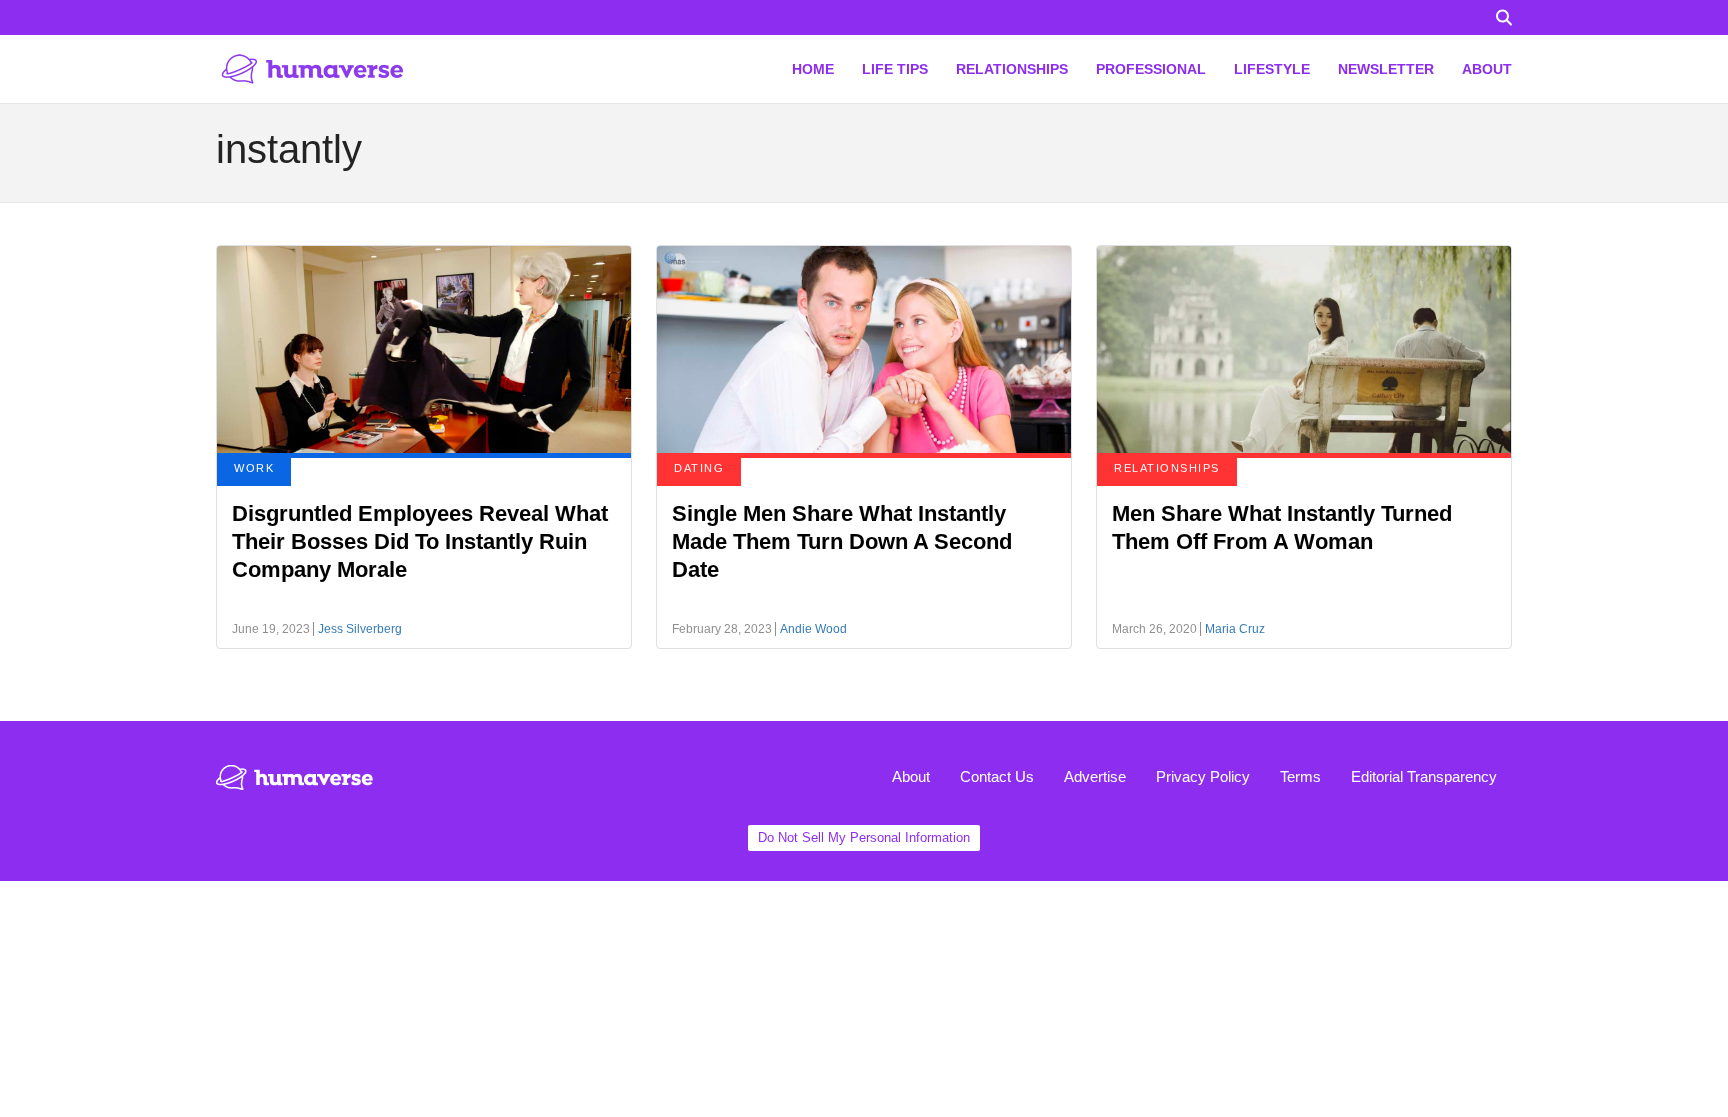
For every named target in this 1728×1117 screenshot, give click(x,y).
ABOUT (1487, 69)
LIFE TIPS (895, 69)
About (911, 776)
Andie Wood (813, 629)
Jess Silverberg (360, 629)
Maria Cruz (1235, 629)
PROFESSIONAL (1151, 69)
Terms (1300, 776)
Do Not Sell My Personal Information (864, 837)
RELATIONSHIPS (1012, 69)
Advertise (1095, 776)
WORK (254, 468)
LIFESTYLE (1272, 69)
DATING (699, 468)
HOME (813, 69)
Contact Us (997, 776)
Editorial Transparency (1424, 776)
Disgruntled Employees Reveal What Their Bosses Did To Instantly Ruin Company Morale (420, 541)
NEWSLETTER (1386, 69)
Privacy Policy (1203, 776)
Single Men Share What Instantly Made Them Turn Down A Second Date (842, 541)
